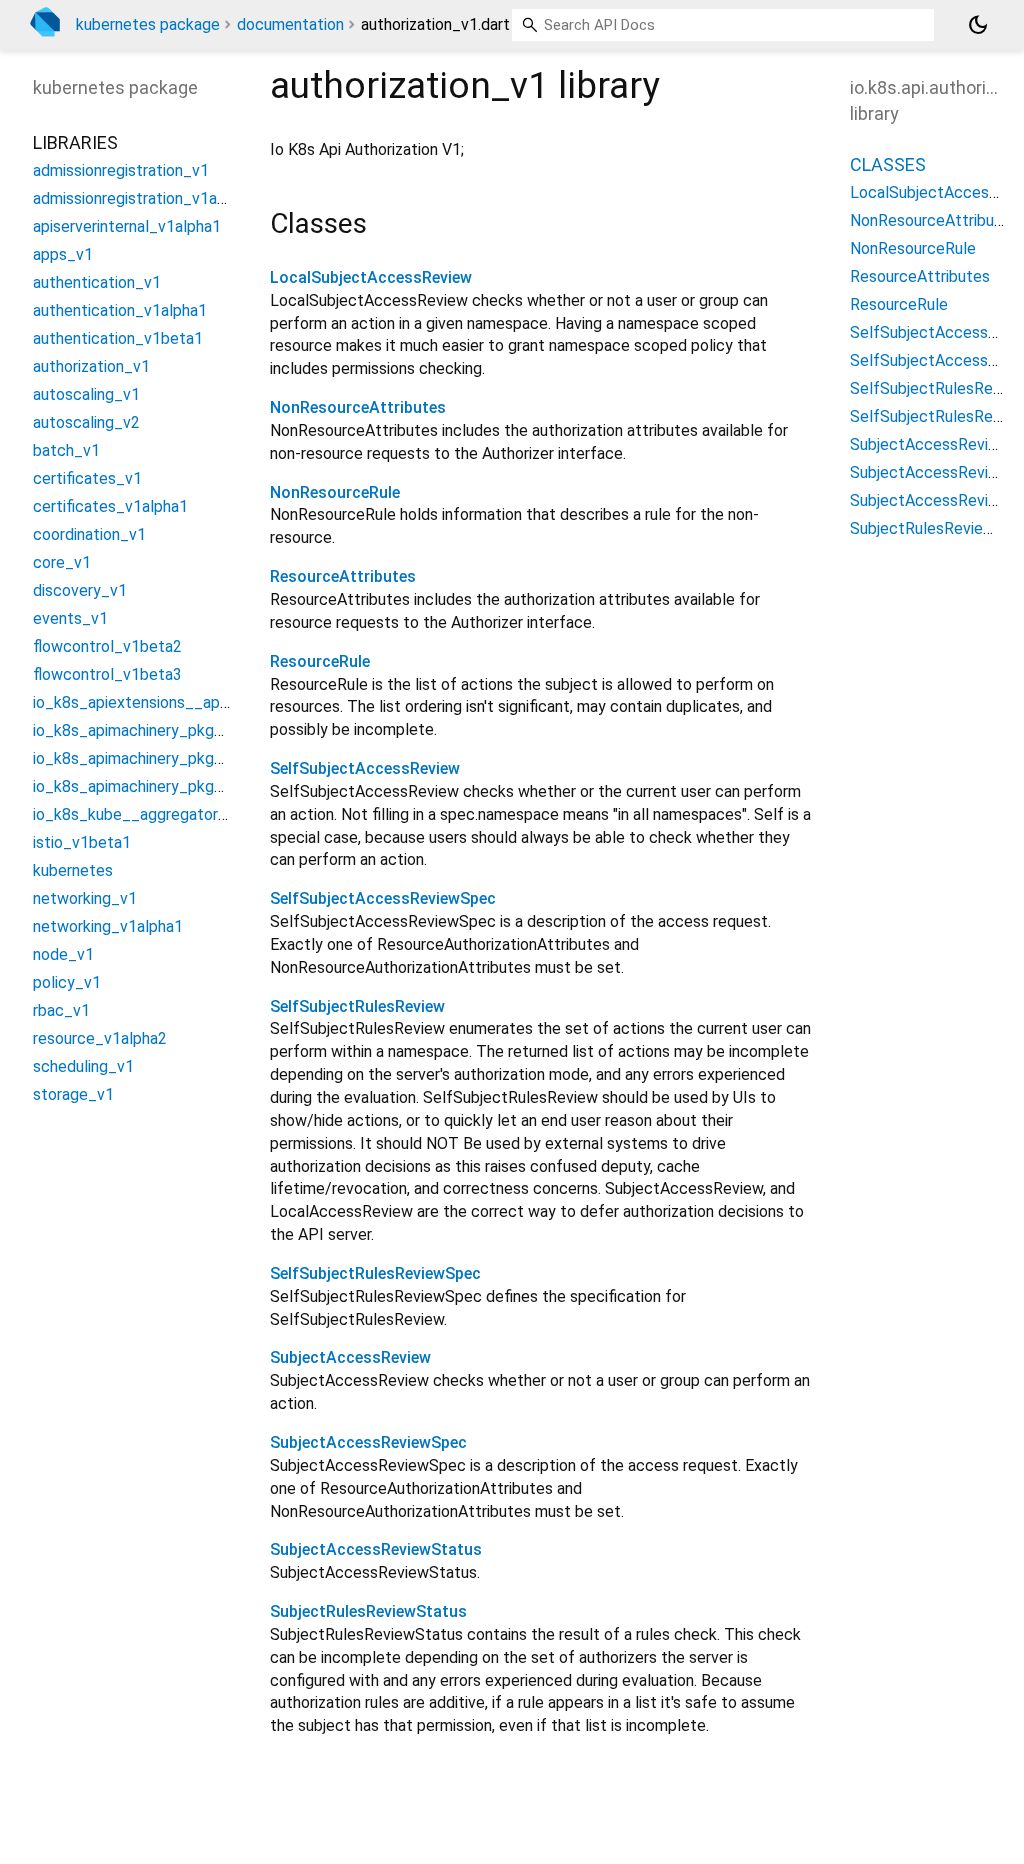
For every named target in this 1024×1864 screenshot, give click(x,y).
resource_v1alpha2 (100, 1038)
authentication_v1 (97, 282)
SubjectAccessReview (350, 1357)
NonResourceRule (335, 492)
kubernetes (73, 870)
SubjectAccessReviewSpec (368, 1442)
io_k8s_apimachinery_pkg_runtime (154, 758)
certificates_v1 (87, 478)
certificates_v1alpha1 (110, 506)
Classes (888, 164)
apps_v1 (63, 254)
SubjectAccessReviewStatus (376, 1549)
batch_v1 (66, 450)
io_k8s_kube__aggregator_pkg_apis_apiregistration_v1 (229, 814)
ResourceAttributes (343, 576)
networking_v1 (85, 898)
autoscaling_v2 (86, 422)
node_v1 (63, 954)
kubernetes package (148, 24)
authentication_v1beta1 (118, 338)
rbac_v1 (61, 1010)
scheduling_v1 (83, 1066)
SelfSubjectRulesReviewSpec (375, 1273)
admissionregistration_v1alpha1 (144, 198)
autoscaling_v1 (86, 394)
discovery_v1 (80, 590)
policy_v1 (67, 982)
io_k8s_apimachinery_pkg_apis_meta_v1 (178, 730)
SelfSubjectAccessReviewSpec (383, 898)
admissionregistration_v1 (121, 170)
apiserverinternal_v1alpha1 (127, 226)
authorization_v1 (91, 366)
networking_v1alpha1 (108, 926)
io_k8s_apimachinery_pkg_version (153, 786)
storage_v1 (73, 1094)
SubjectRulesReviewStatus (368, 1611)
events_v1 (70, 618)
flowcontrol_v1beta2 (107, 646)
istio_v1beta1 (82, 842)
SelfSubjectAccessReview (365, 768)
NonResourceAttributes (358, 407)
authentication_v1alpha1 (120, 310)
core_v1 (62, 562)
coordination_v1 (89, 534)
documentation (290, 24)
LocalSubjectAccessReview (371, 277)
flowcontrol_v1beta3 (107, 674)
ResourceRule (320, 661)
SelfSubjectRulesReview (357, 1006)
